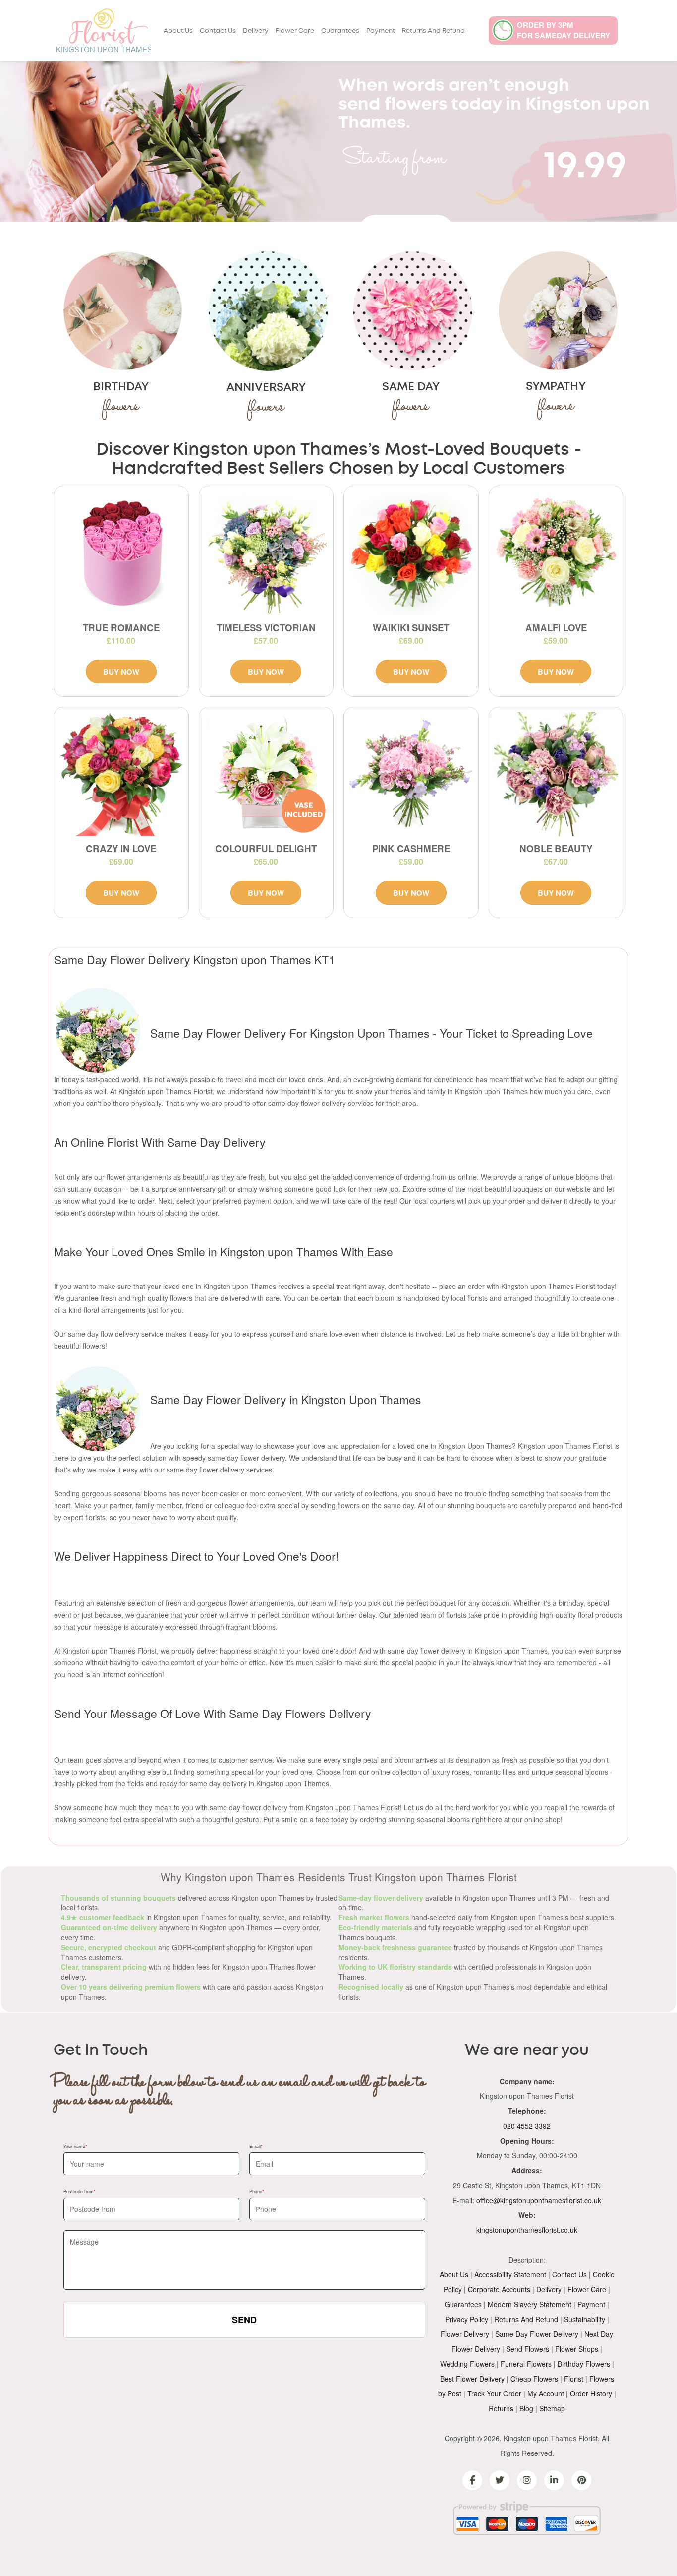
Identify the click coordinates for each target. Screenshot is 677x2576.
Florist (574, 2379)
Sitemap (552, 2408)
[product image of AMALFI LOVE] (556, 553)
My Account (546, 2393)
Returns (501, 2408)
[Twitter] (500, 2480)
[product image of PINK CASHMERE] (411, 774)
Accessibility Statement (510, 2274)
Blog (526, 2408)
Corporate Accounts (499, 2289)
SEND (244, 2320)
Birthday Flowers (584, 2364)
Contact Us (218, 31)
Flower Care (295, 31)
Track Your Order (494, 2393)
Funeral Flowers (526, 2364)
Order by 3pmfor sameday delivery (564, 30)
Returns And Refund (433, 31)
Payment (381, 31)
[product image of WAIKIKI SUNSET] (411, 553)
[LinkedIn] (554, 2480)
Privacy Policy (467, 2319)
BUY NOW (121, 672)
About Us (178, 31)
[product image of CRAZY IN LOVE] (121, 774)
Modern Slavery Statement (530, 2304)
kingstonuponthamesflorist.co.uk (527, 2230)
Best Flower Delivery (472, 2379)
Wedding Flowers (467, 2364)
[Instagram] (527, 2480)
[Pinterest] (581, 2480)
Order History (591, 2393)
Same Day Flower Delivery (537, 2334)
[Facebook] (472, 2480)
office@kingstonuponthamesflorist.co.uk (539, 2200)
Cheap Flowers (534, 2379)
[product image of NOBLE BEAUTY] (556, 774)
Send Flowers (528, 2349)
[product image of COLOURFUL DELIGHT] (266, 774)
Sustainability (585, 2319)
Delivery (256, 31)
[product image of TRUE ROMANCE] (121, 553)
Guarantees (340, 31)
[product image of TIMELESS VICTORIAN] (266, 553)
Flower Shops (577, 2349)
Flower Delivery (465, 2334)
